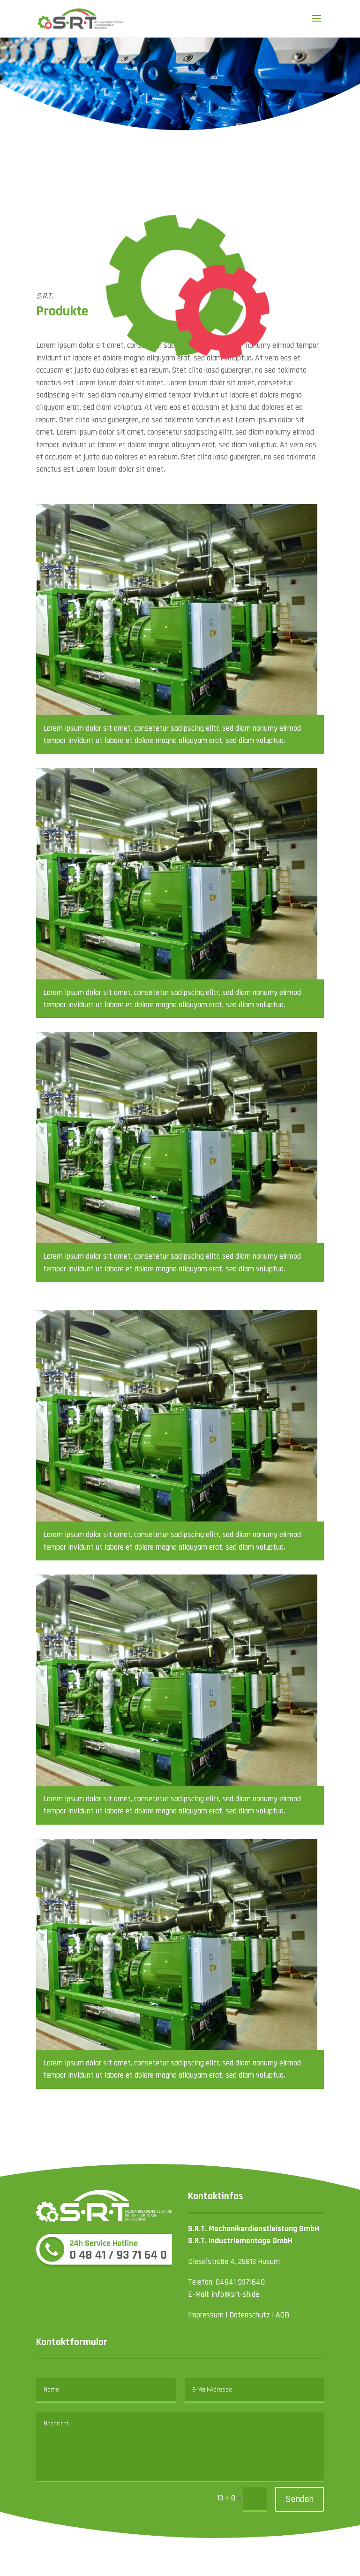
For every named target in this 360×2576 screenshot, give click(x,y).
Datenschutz (250, 2315)
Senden (300, 2499)
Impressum (206, 2315)
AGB (282, 2315)
